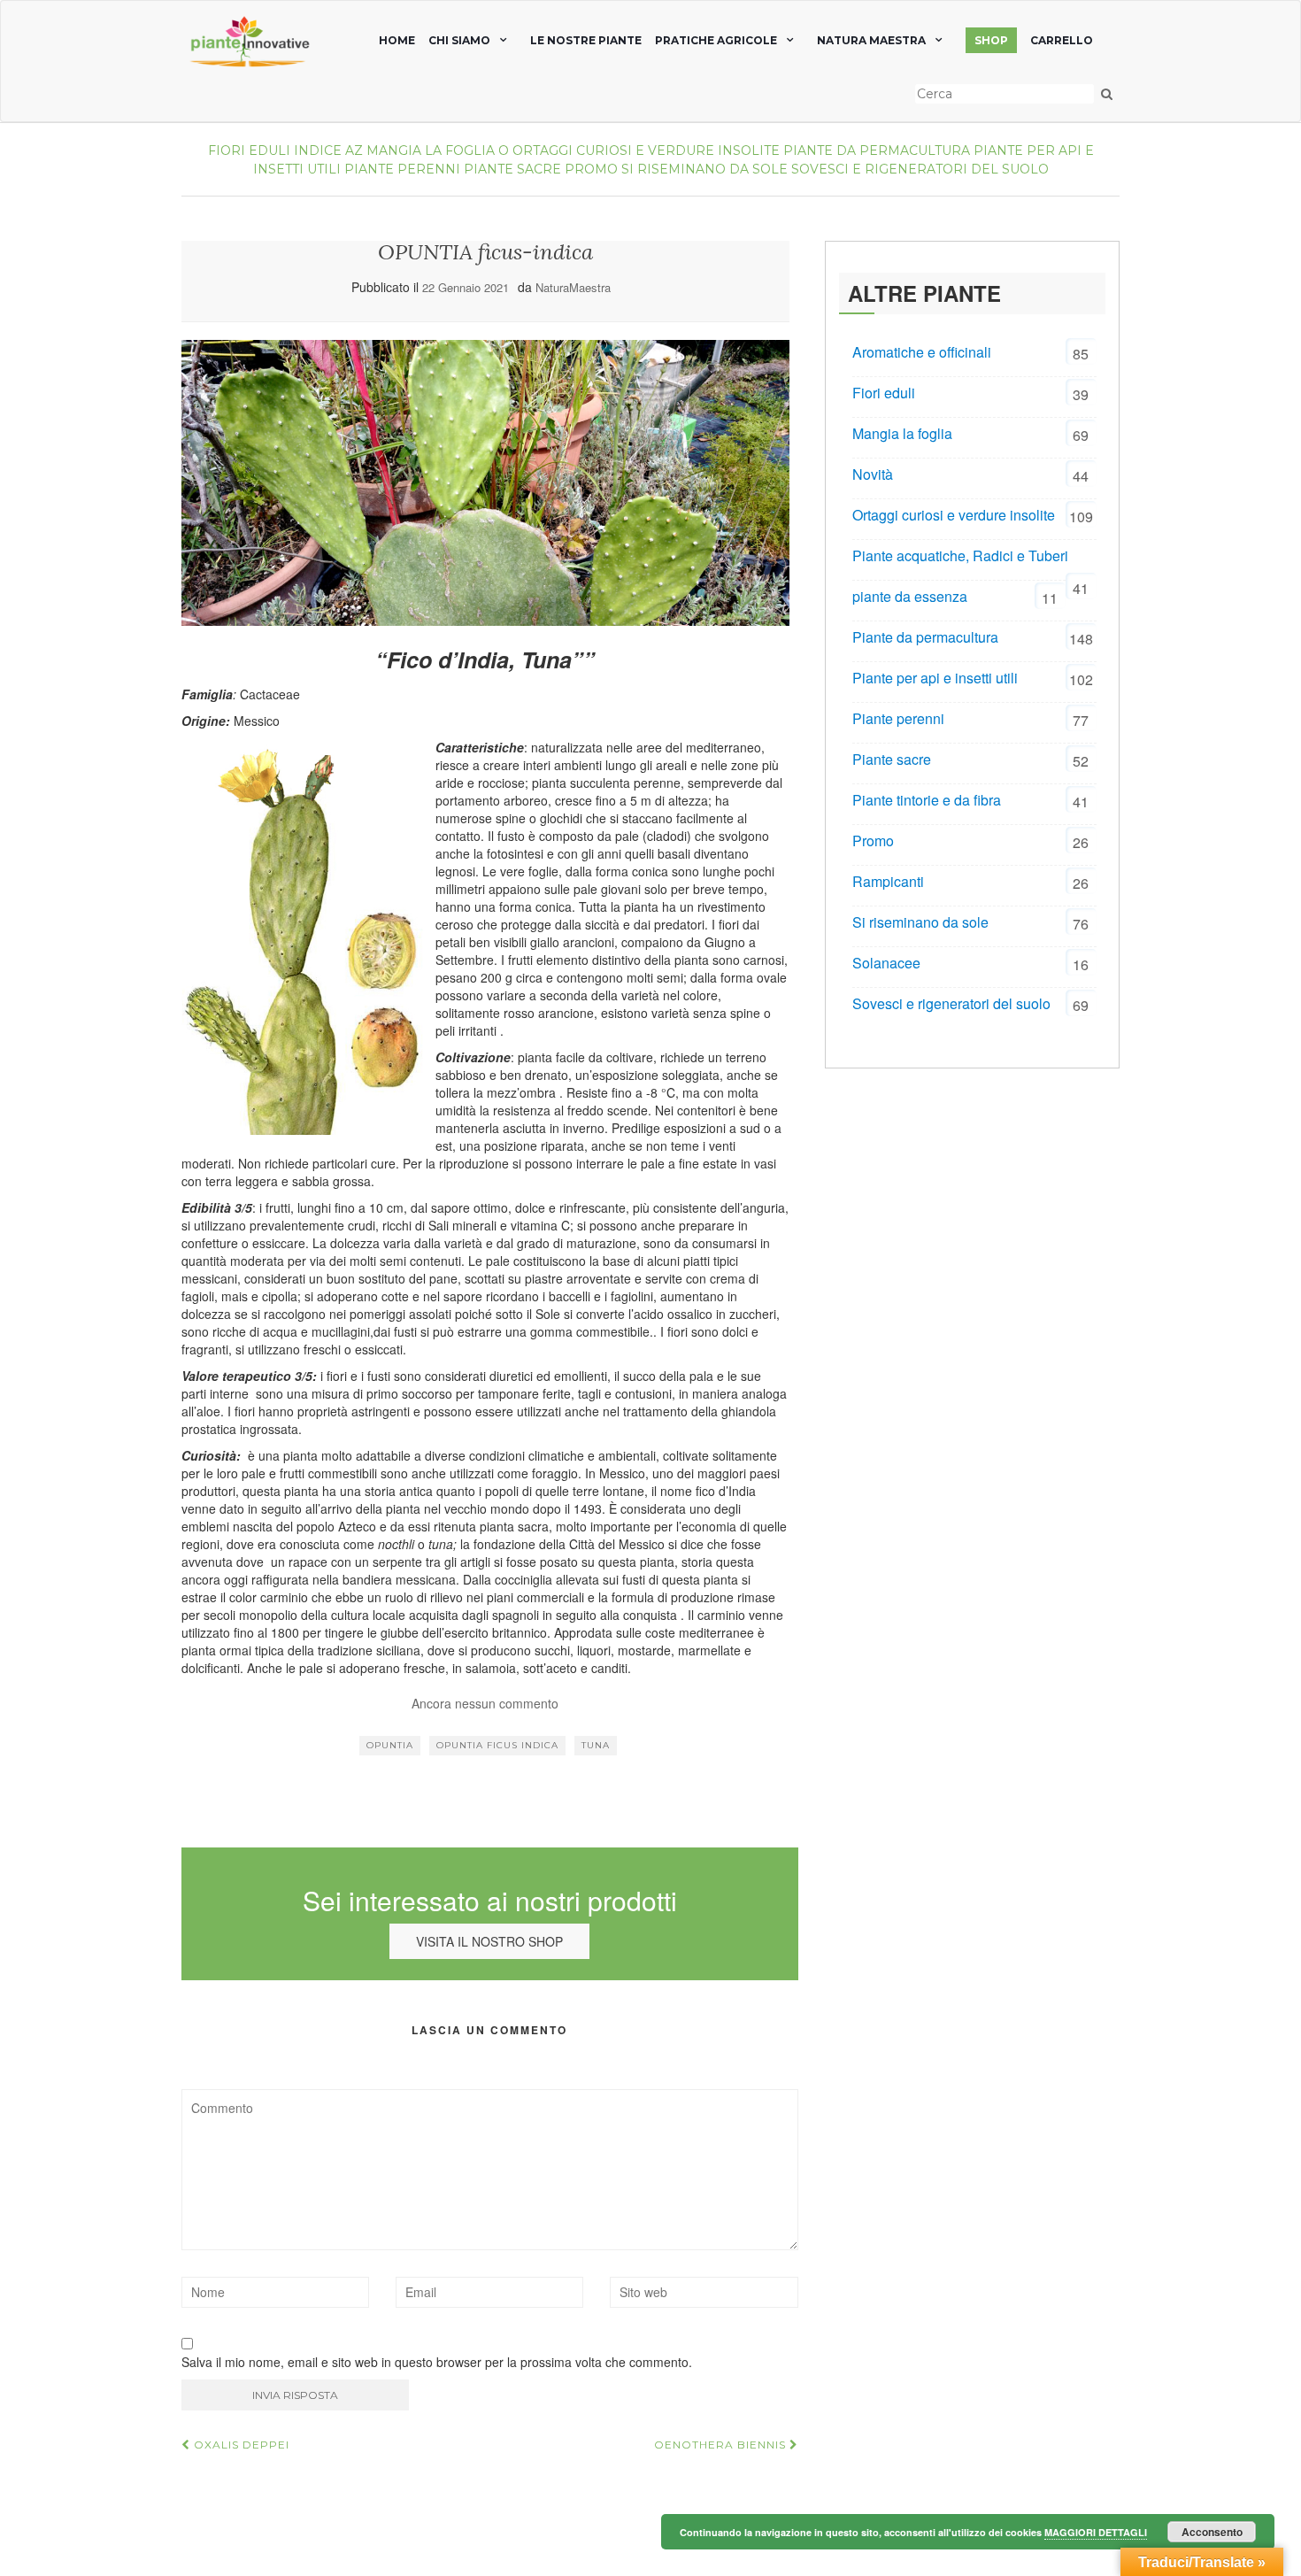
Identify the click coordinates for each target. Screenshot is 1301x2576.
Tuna (596, 1745)
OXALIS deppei (240, 2445)
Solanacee (886, 963)
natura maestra (871, 40)
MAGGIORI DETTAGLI (1096, 2532)
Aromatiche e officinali (922, 352)
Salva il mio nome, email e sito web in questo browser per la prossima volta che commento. (437, 2362)
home (397, 40)
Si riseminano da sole (704, 169)
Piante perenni (402, 169)
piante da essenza (910, 596)
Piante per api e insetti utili (935, 678)
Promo (591, 169)
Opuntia (390, 1745)
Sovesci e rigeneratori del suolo (920, 169)
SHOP (991, 40)
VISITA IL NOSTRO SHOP (489, 1941)
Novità (873, 474)
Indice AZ (328, 150)
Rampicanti (888, 881)
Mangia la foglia (431, 150)
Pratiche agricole (716, 40)
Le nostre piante (586, 40)
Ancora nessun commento (485, 1703)
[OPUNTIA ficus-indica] (485, 483)
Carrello (1062, 40)
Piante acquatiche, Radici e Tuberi (960, 555)
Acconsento (1212, 2532)
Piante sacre (512, 169)
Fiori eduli (249, 150)
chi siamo (459, 40)
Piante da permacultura (877, 150)
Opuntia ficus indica (497, 1745)
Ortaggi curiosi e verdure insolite (646, 150)
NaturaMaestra (573, 287)
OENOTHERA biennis (722, 2445)
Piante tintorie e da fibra (927, 800)
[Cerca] (1107, 94)
